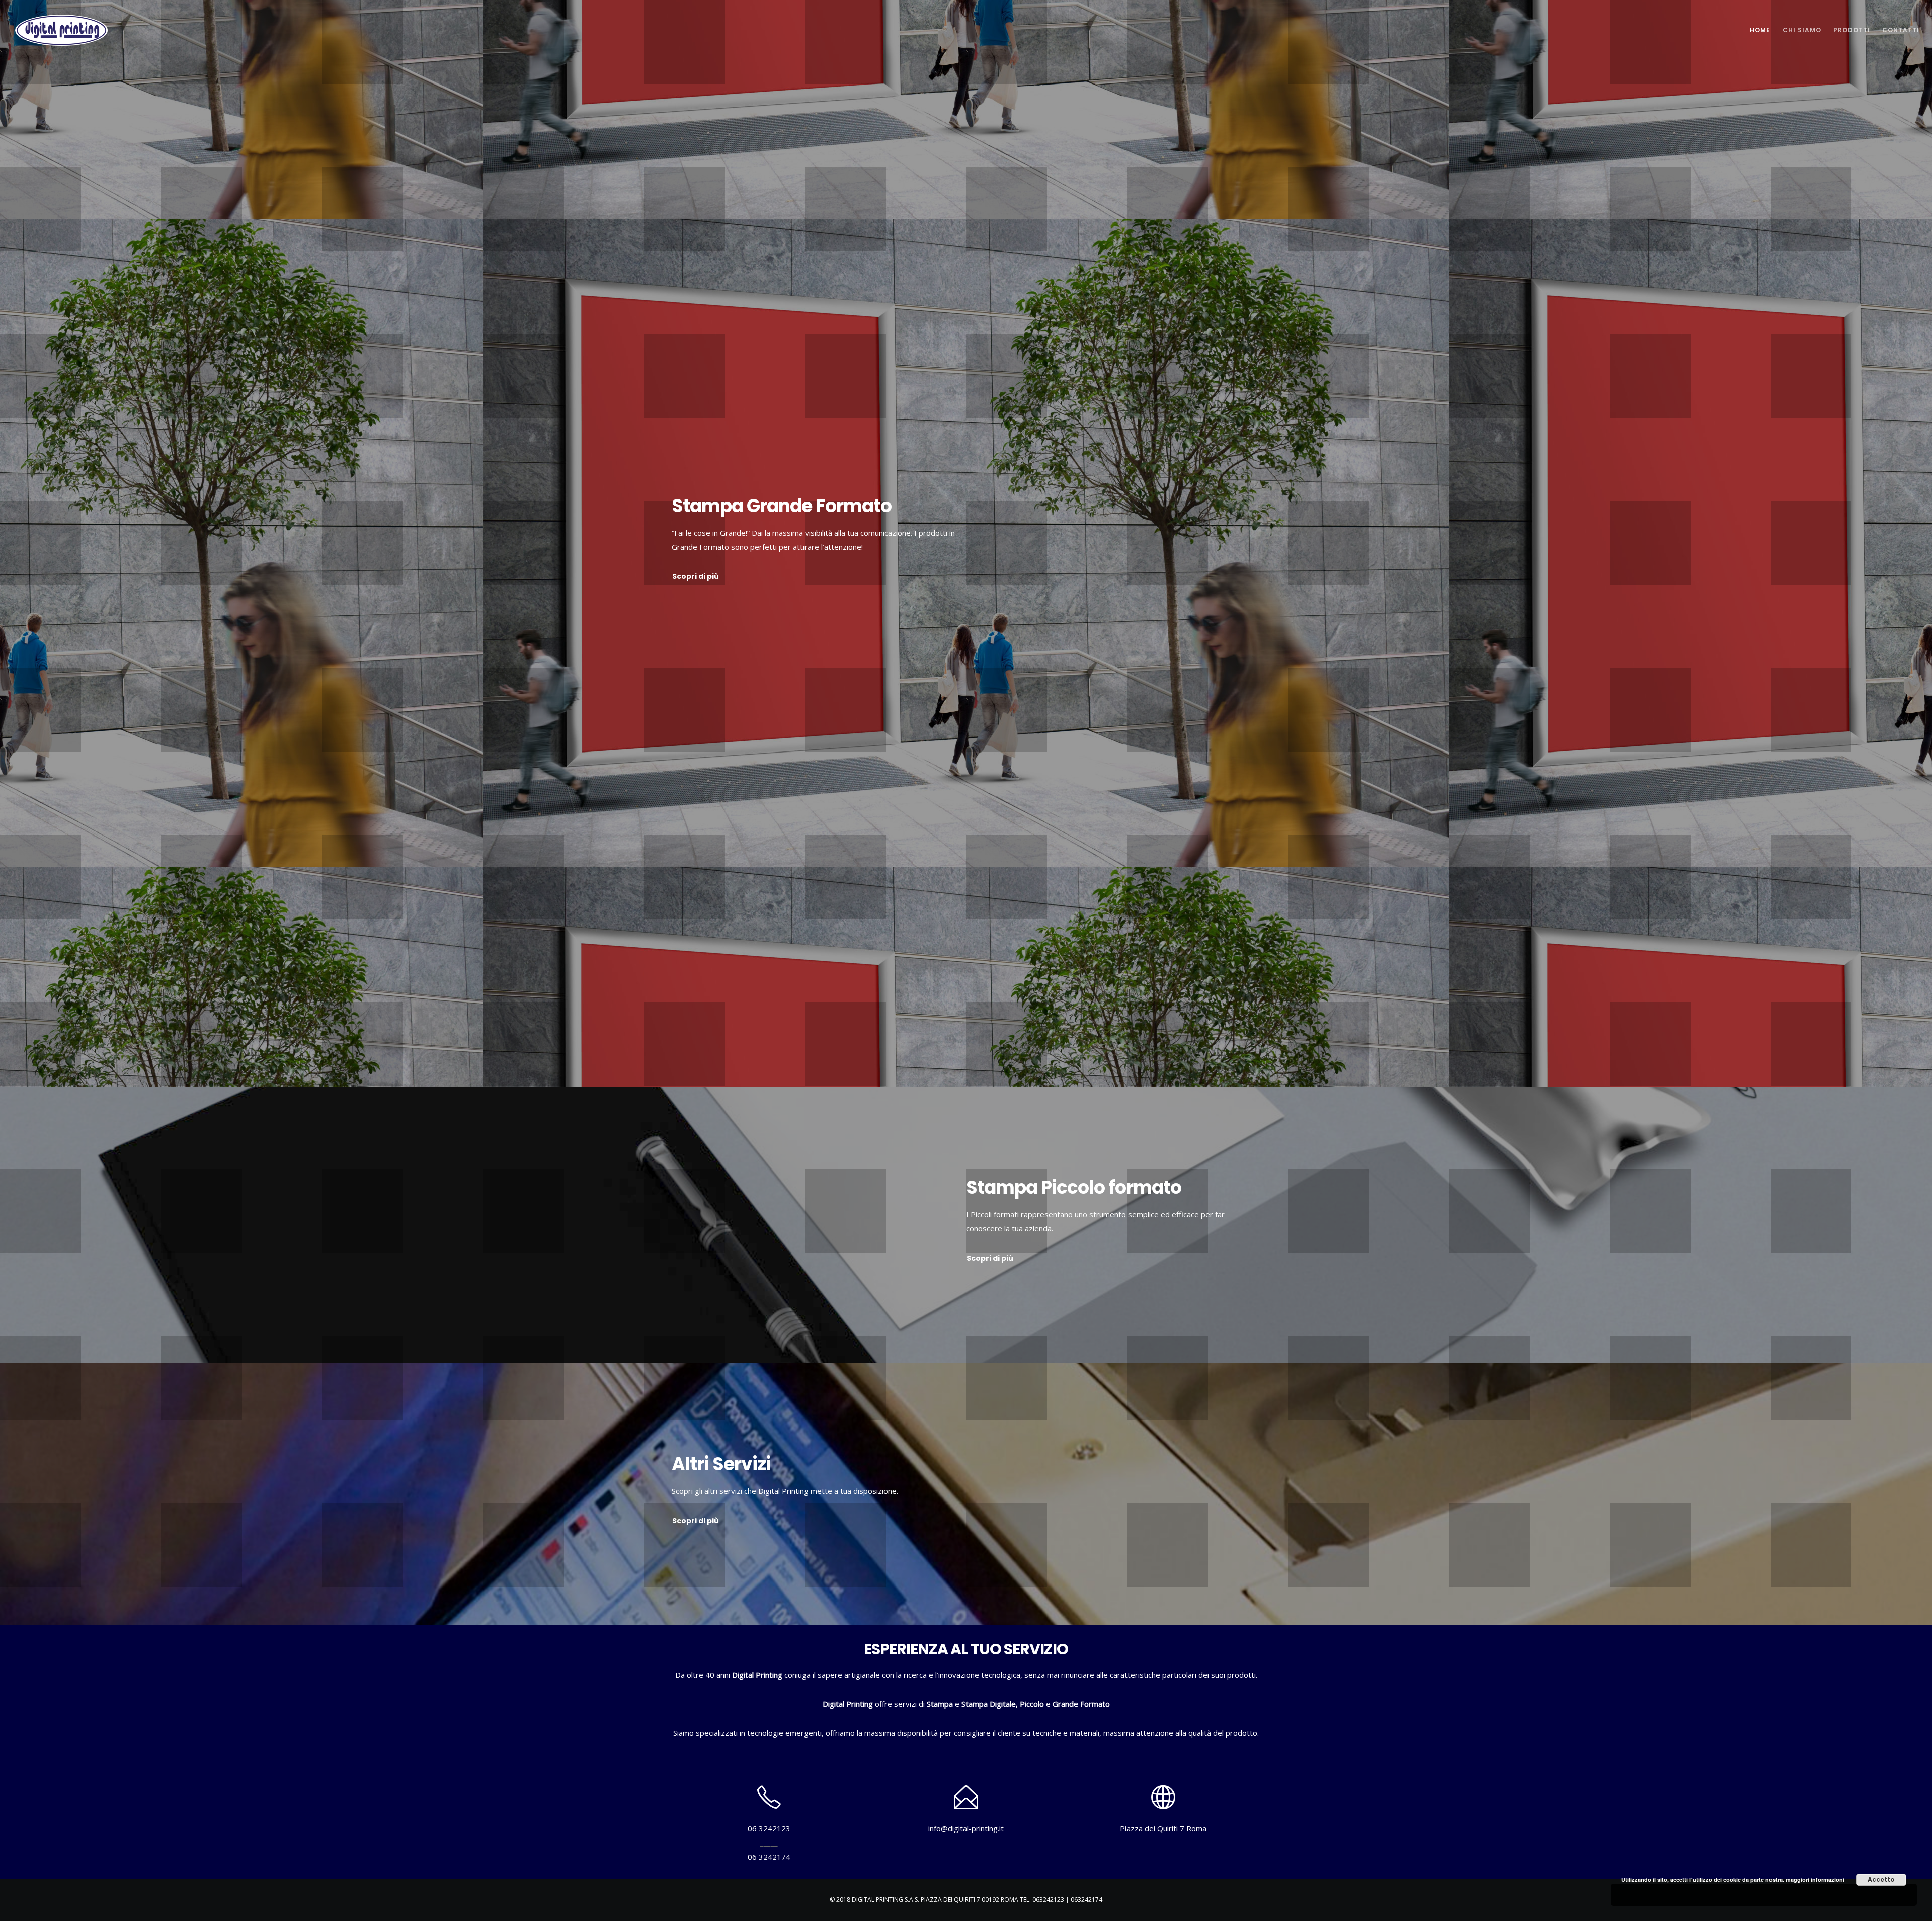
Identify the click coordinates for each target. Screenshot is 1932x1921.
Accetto (1881, 1880)
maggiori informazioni (1815, 1880)
